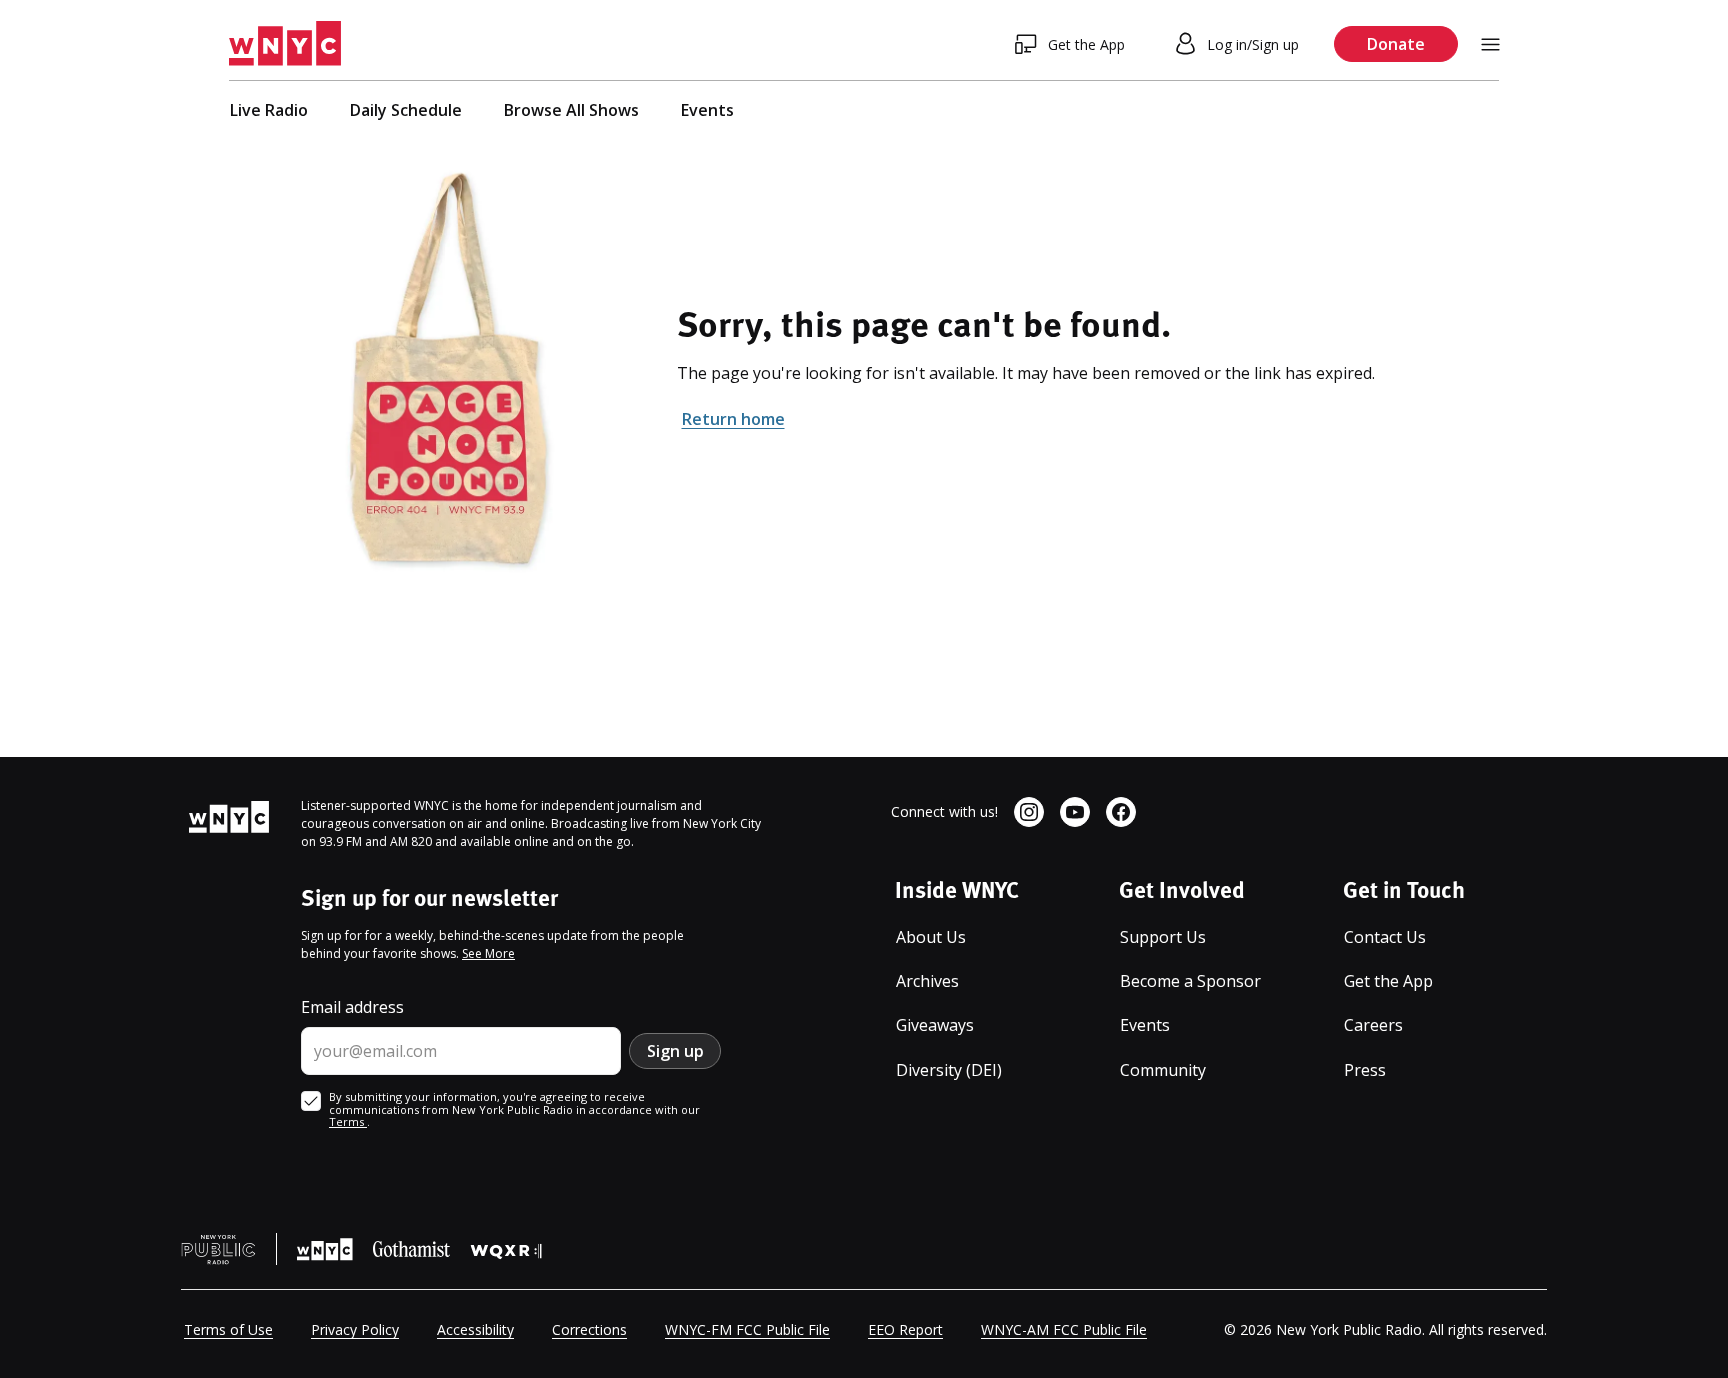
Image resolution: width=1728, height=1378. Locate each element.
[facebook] (1121, 812)
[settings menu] (1490, 44)
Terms (348, 1121)
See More (488, 953)
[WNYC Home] (285, 44)
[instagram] (1029, 812)
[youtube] (1075, 812)
